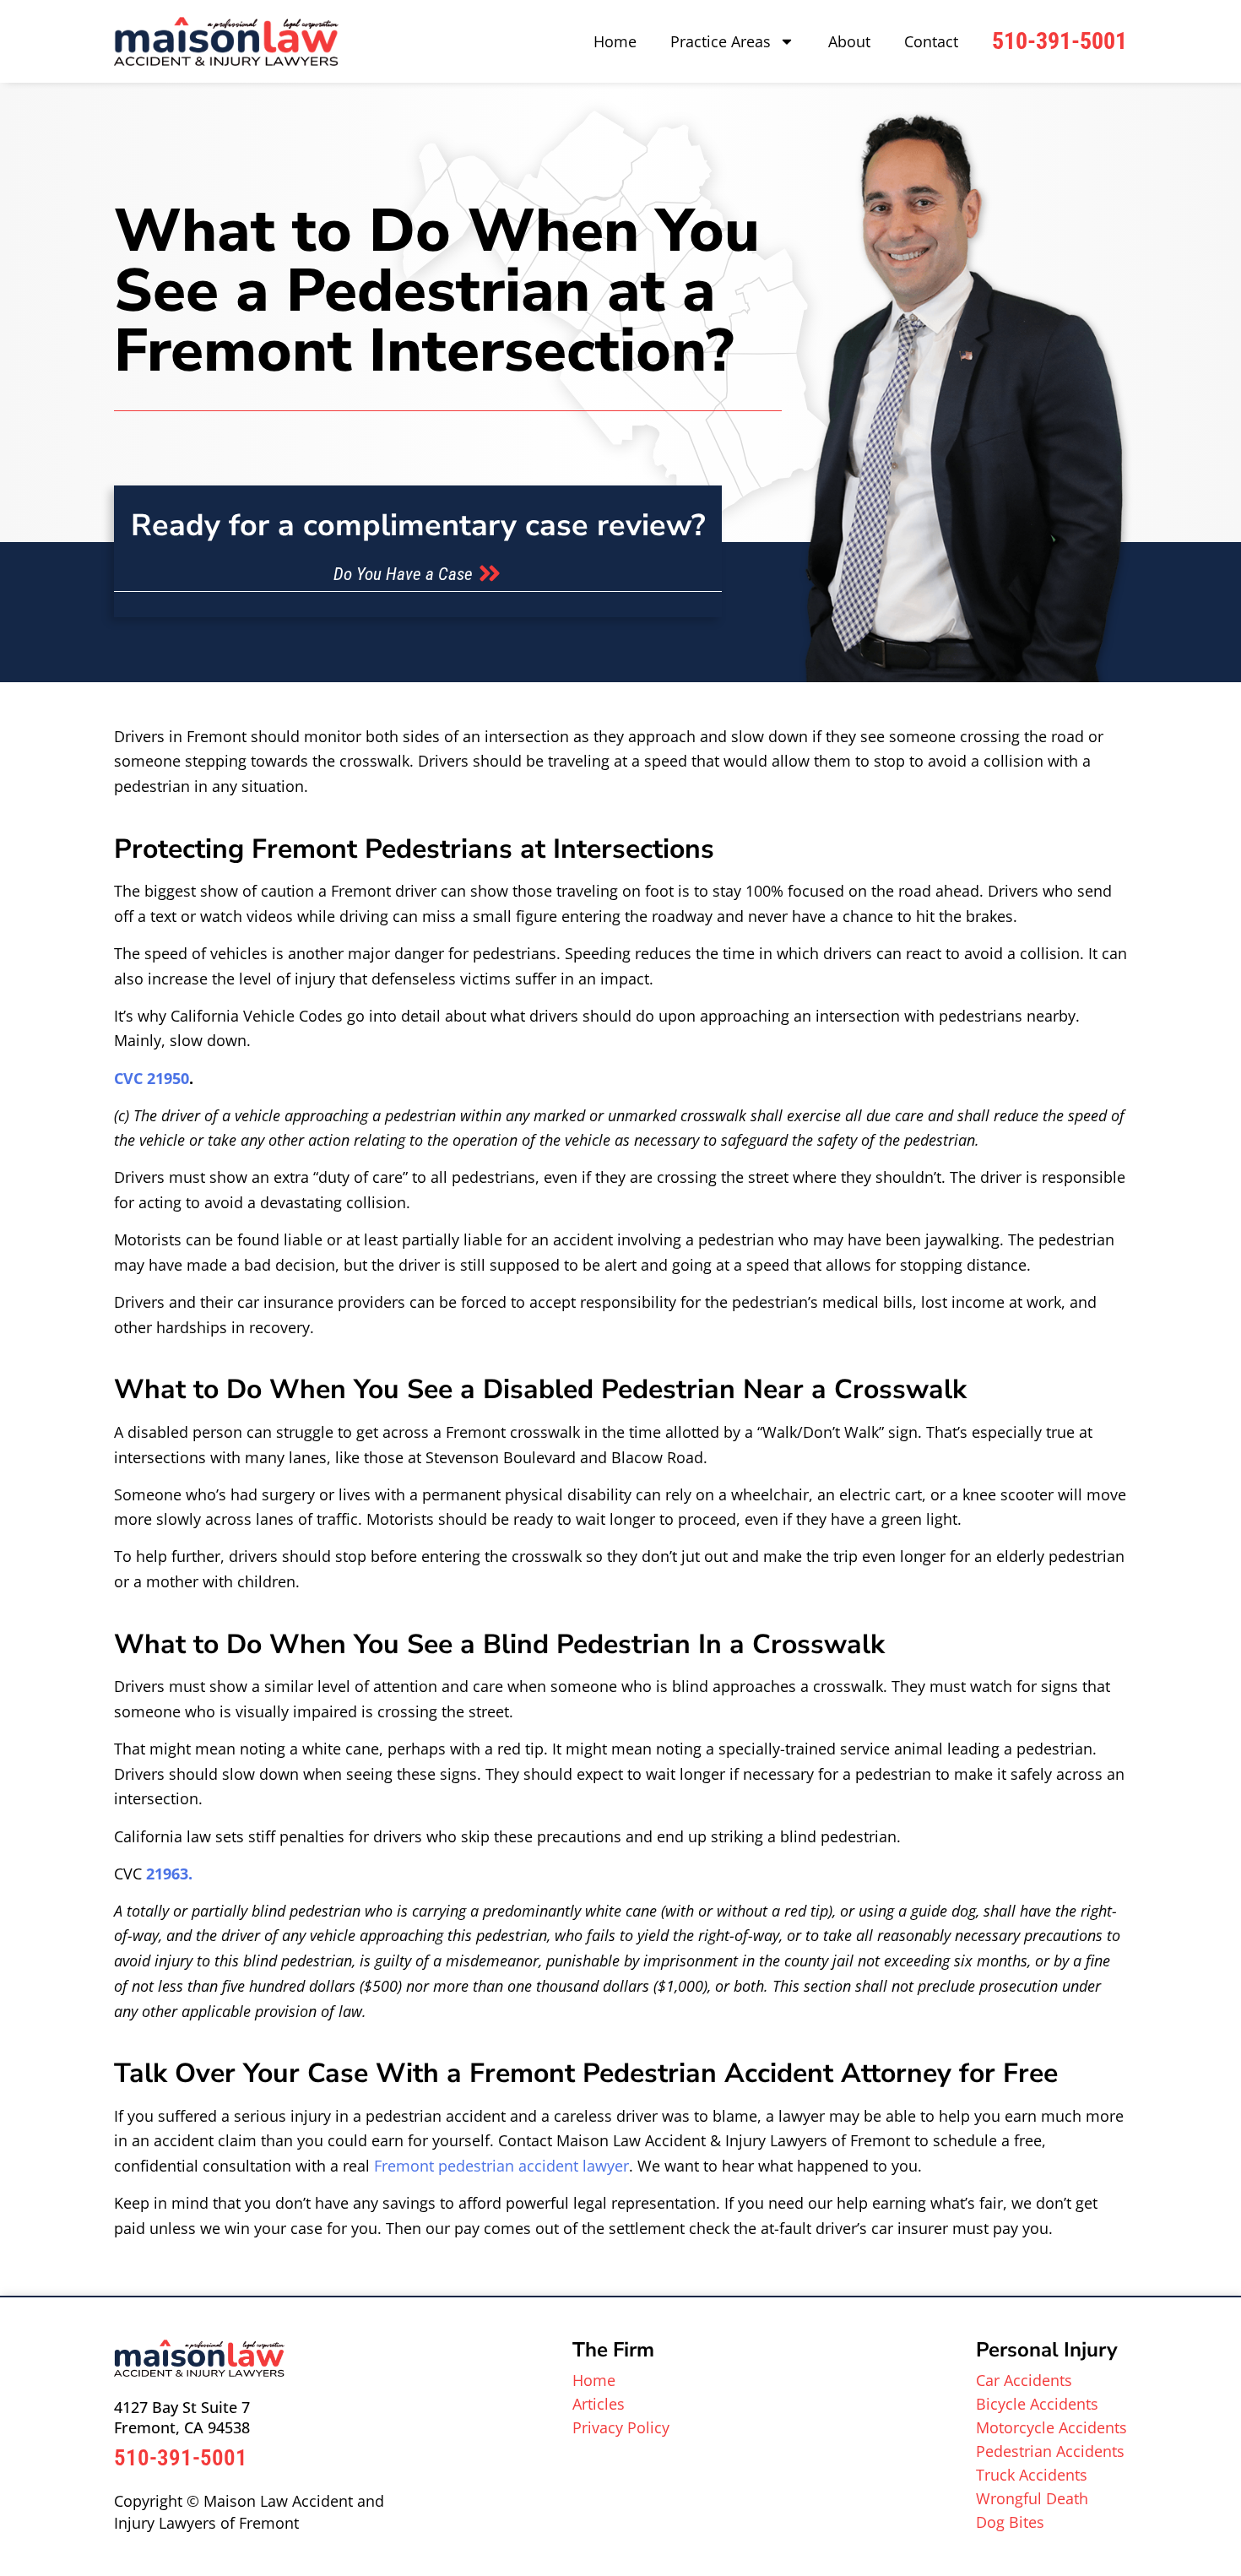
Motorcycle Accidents (1051, 2427)
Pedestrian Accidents (1050, 2451)
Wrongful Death (1032, 2498)
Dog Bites (1010, 2522)
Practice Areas (721, 41)
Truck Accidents (1032, 2475)
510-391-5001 (1059, 41)
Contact (931, 41)
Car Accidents (1024, 2380)
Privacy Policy (621, 2427)
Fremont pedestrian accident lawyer (501, 2166)
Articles (599, 2404)
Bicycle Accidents (1037, 2404)
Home (615, 41)
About (849, 41)
